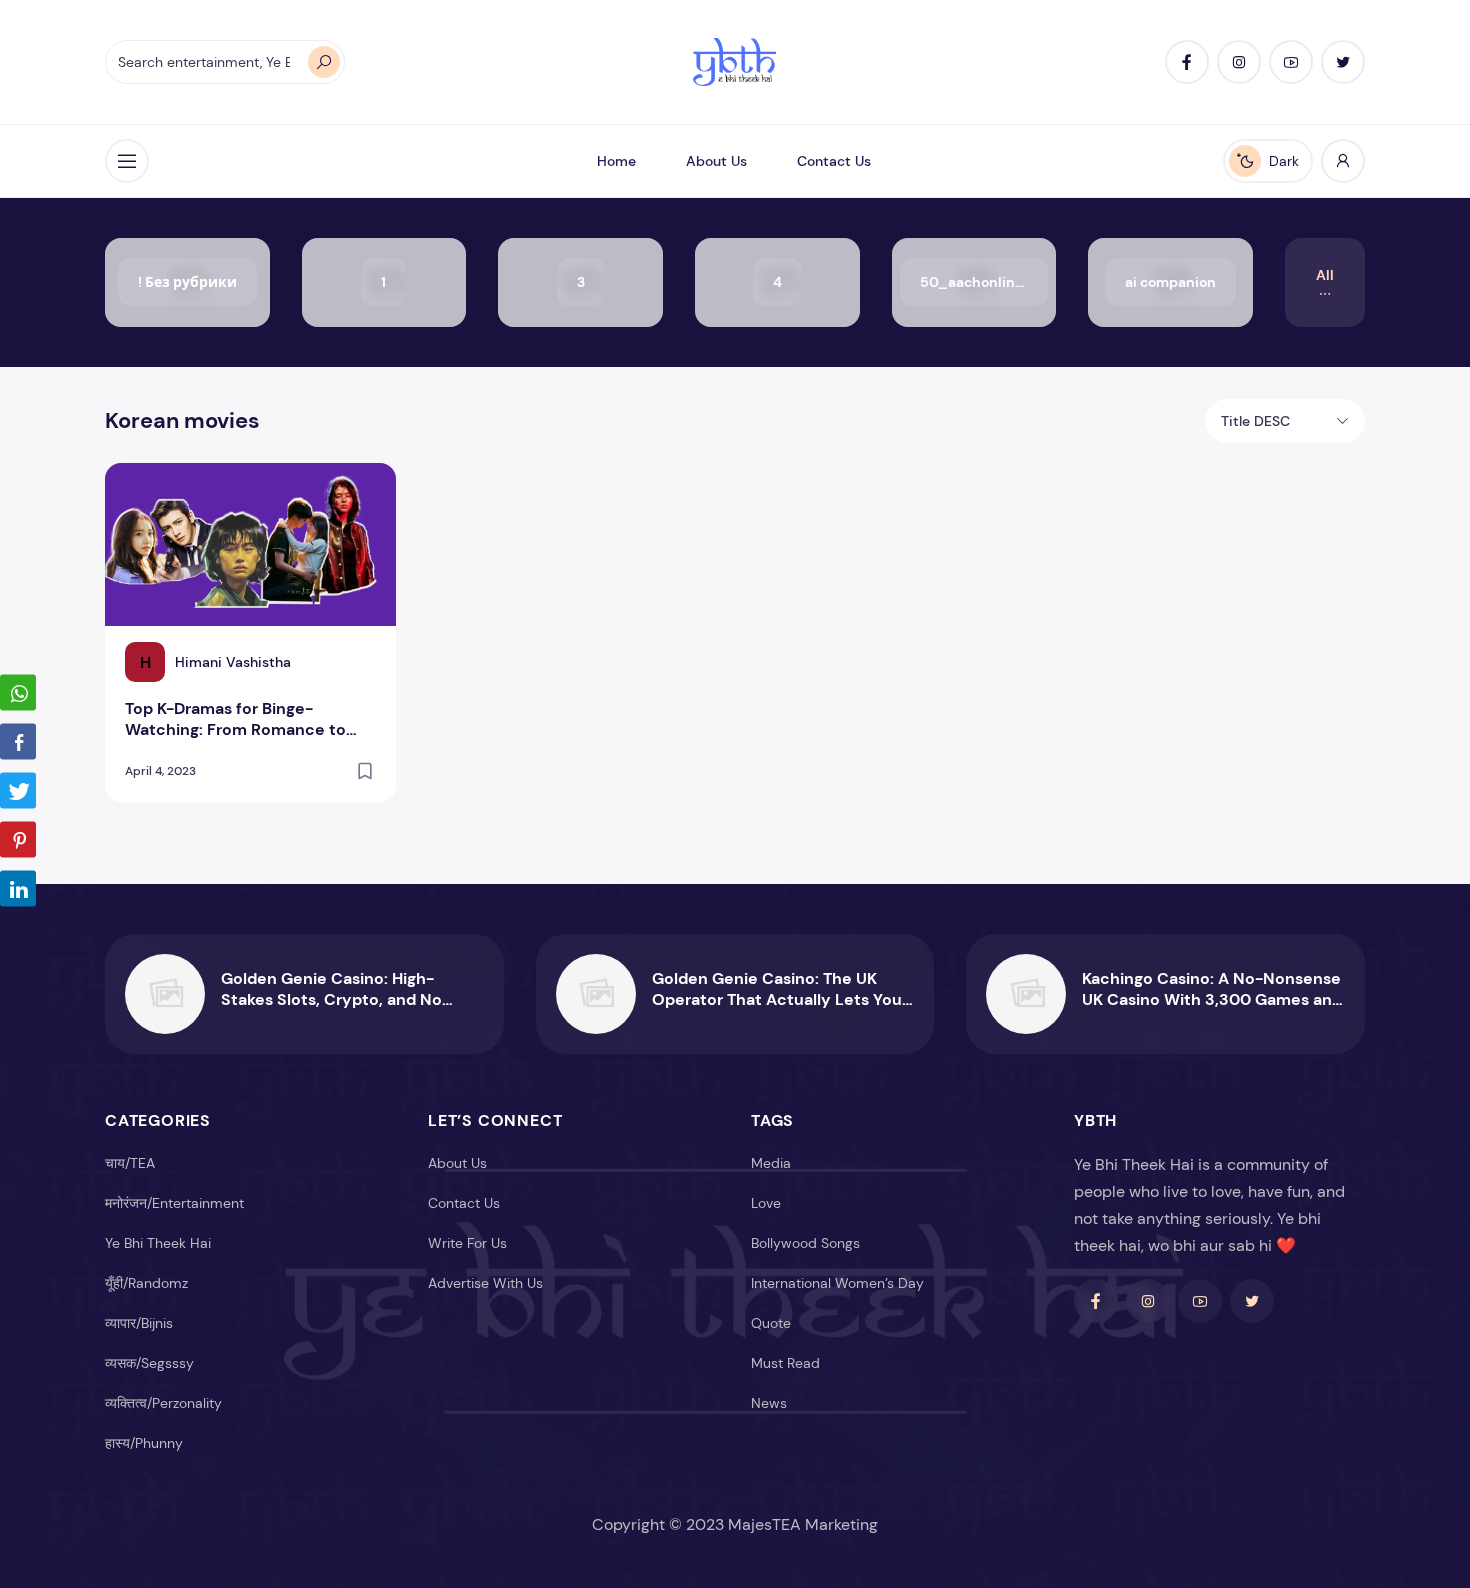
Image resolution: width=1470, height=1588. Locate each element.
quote (771, 1323)
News (769, 1403)
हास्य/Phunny (144, 1443)
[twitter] (1343, 62)
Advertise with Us (485, 1283)
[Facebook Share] (18, 742)
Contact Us (834, 161)
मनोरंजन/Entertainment (174, 1203)
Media (771, 1163)
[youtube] (1291, 62)
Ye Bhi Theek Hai (158, 1243)
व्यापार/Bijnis (139, 1323)
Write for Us (467, 1243)
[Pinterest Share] (18, 840)
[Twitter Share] (18, 791)
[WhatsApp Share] (18, 693)
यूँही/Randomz (146, 1283)
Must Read (785, 1363)
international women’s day (837, 1283)
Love (766, 1203)
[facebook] (1187, 62)
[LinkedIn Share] (18, 889)
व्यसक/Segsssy (149, 1363)
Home (616, 161)
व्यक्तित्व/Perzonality (163, 1403)
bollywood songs (805, 1243)
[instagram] (1239, 62)
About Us (716, 161)
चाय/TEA (130, 1163)
